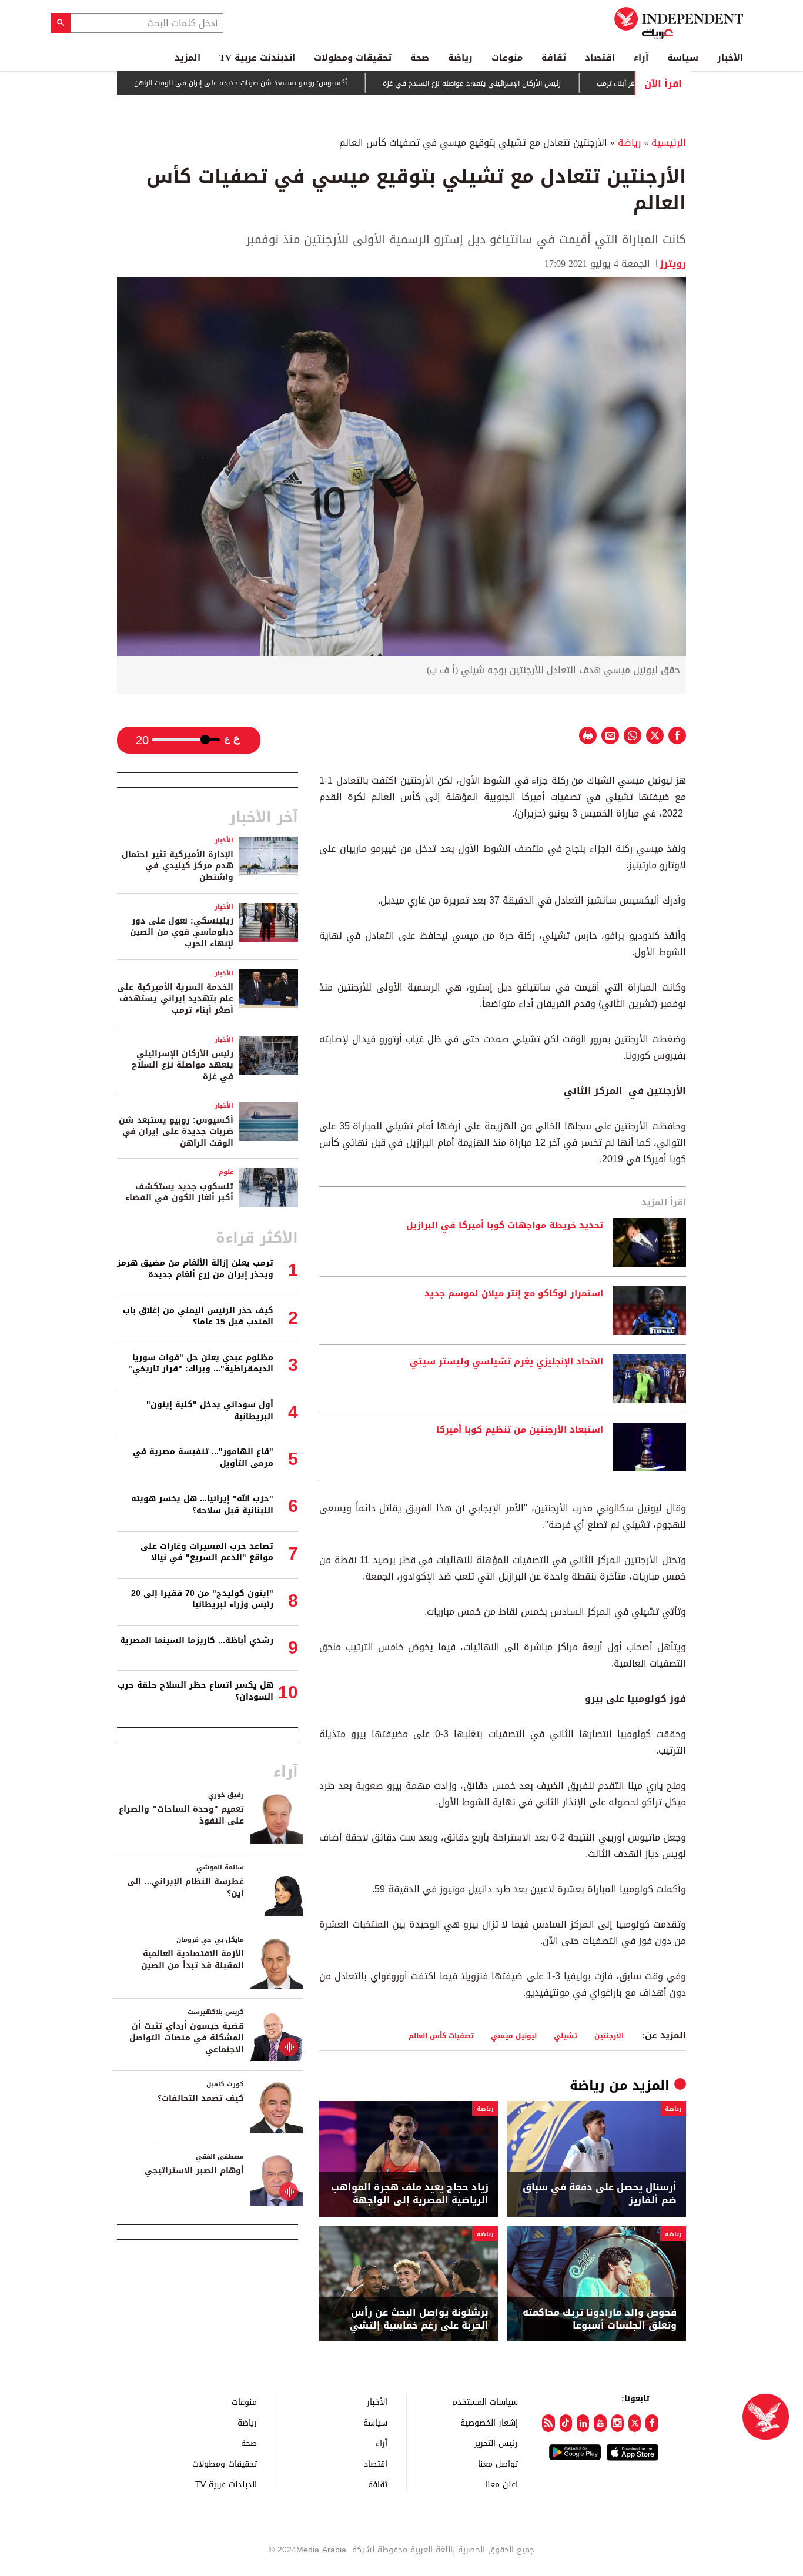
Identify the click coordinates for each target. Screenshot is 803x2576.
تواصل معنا (498, 2463)
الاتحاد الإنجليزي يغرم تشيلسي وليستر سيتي (506, 1362)
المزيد (188, 58)
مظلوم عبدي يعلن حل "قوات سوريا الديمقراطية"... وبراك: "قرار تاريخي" (201, 1364)
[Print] (588, 735)
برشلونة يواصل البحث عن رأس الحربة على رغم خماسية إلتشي (419, 2319)
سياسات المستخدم (485, 2402)
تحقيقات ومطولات (353, 58)
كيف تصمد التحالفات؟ (201, 2098)
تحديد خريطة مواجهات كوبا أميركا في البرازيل (505, 1226)
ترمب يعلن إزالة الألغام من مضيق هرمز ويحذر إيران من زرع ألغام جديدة (195, 1269)
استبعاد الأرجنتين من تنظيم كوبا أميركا (520, 1430)
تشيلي (566, 2035)
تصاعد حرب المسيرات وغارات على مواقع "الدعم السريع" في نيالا (207, 1552)
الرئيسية (669, 143)
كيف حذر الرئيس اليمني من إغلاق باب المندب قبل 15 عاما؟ (198, 1317)
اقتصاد (600, 58)
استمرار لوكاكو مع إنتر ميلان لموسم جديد (514, 1294)
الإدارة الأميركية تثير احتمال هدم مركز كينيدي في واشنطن (178, 866)
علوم (226, 1172)
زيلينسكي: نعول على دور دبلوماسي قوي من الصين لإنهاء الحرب (182, 932)
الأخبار (730, 58)
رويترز (673, 264)
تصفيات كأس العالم (441, 2035)
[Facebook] (652, 2423)
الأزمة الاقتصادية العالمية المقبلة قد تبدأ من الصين (193, 1960)
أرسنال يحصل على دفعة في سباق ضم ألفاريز (600, 2194)
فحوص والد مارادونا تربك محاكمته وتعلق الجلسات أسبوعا (600, 2319)
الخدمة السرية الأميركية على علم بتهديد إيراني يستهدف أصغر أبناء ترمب (175, 999)
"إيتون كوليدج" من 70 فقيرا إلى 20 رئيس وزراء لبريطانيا (202, 1599)
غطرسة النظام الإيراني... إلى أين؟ (185, 1887)
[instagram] (618, 2423)
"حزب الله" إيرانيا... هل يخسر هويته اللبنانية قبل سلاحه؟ (202, 1505)
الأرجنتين (609, 2035)
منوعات (507, 58)
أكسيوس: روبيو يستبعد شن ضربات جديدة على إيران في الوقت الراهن (295, 83)
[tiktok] (566, 2423)
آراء (641, 58)
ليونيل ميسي (514, 2035)
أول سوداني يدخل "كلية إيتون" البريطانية (210, 1411)
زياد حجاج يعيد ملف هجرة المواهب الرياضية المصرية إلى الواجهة (410, 2194)
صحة (420, 58)
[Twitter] (635, 2423)
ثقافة (554, 58)
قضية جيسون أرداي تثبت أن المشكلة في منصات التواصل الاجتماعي (187, 2038)
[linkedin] (583, 2423)
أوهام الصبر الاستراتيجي (194, 2171)
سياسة (683, 58)
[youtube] (600, 2423)
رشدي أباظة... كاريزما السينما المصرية (197, 1640)
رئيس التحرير (496, 2443)
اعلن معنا (501, 2484)
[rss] (548, 2423)
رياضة (460, 58)
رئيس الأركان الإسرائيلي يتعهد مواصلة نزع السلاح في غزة (526, 83)
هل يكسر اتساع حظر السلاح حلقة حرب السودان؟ (195, 1691)
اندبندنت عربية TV (257, 58)
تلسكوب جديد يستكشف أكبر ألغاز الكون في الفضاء (179, 1192)
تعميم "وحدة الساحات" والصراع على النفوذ (181, 1815)
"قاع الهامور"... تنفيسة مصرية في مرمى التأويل (203, 1458)
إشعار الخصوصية (489, 2422)
